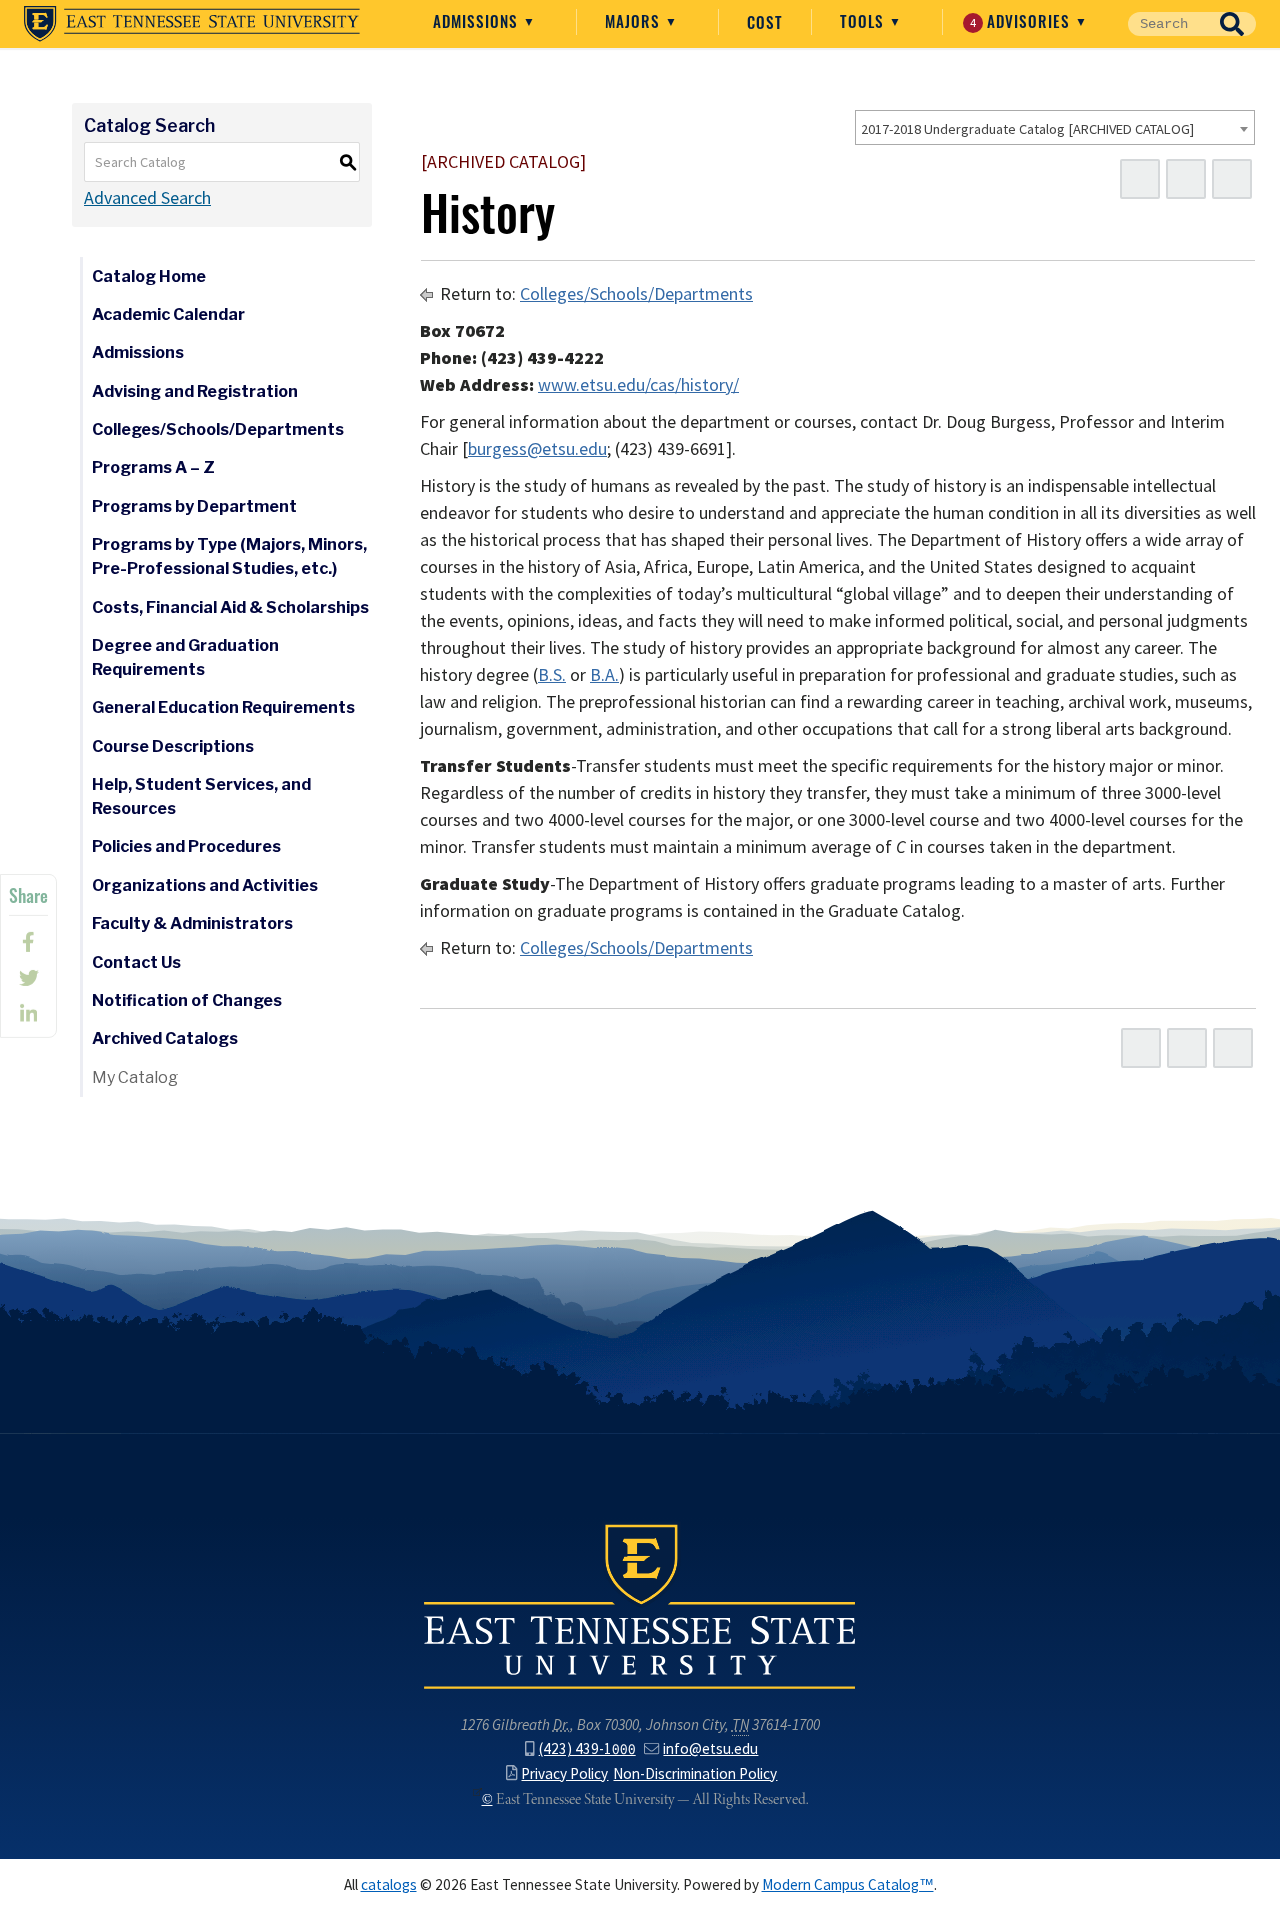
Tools (864, 21)
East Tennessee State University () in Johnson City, (640, 1605)
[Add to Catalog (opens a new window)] (1140, 179)
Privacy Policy (564, 1773)
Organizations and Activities (205, 885)
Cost (765, 22)
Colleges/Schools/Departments (218, 429)
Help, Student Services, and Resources (201, 796)
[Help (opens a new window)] (1232, 179)
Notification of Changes (187, 1000)
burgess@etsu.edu (537, 449)
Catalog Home (149, 276)
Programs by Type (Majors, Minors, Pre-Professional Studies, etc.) (229, 556)
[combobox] (1055, 127)
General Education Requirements (223, 707)
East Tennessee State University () (192, 24)
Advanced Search (147, 198)
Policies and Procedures (186, 846)
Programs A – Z (153, 467)
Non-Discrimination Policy (695, 1773)
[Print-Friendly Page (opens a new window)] (1186, 179)
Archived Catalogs (165, 1038)
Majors (635, 21)
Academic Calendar (168, 314)
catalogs (389, 1884)
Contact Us (136, 962)
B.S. (552, 675)
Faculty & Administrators (192, 923)
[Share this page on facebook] (28, 942)
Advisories (1023, 21)
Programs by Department (194, 506)
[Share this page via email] (28, 1014)
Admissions (478, 21)
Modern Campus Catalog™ (848, 1884)
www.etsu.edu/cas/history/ (638, 385)
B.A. (604, 675)
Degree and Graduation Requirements (185, 657)
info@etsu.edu (710, 1748)
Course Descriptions (173, 746)
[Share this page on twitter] (28, 978)
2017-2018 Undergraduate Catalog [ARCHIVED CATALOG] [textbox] (1027, 129)
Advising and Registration (195, 391)
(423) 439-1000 (587, 1748)
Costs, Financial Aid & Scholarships (230, 607)
